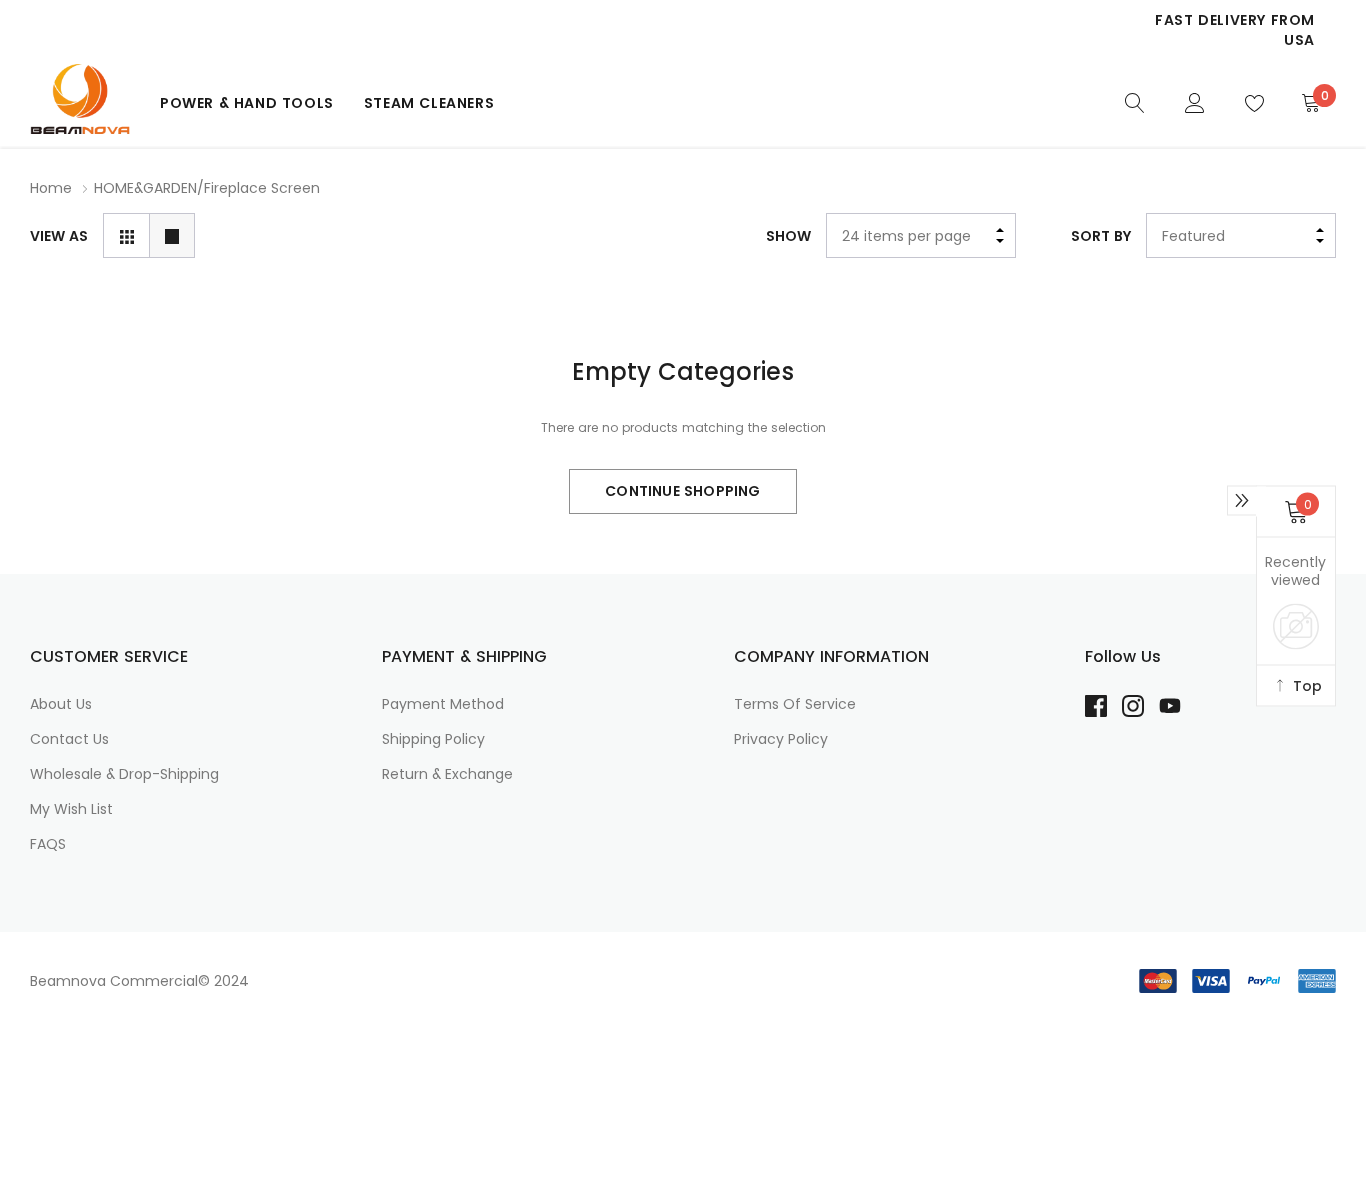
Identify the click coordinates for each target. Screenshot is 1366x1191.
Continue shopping (682, 491)
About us (61, 704)
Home (51, 188)
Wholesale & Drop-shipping (124, 774)
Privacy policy (781, 739)
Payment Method (443, 704)
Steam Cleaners (429, 103)
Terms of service (795, 704)
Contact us (69, 739)
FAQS (48, 844)
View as (59, 236)
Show (788, 236)
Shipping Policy (433, 739)
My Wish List (71, 809)
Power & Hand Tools (247, 103)
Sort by (1101, 236)
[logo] (80, 102)
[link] (1135, 102)
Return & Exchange (447, 774)
